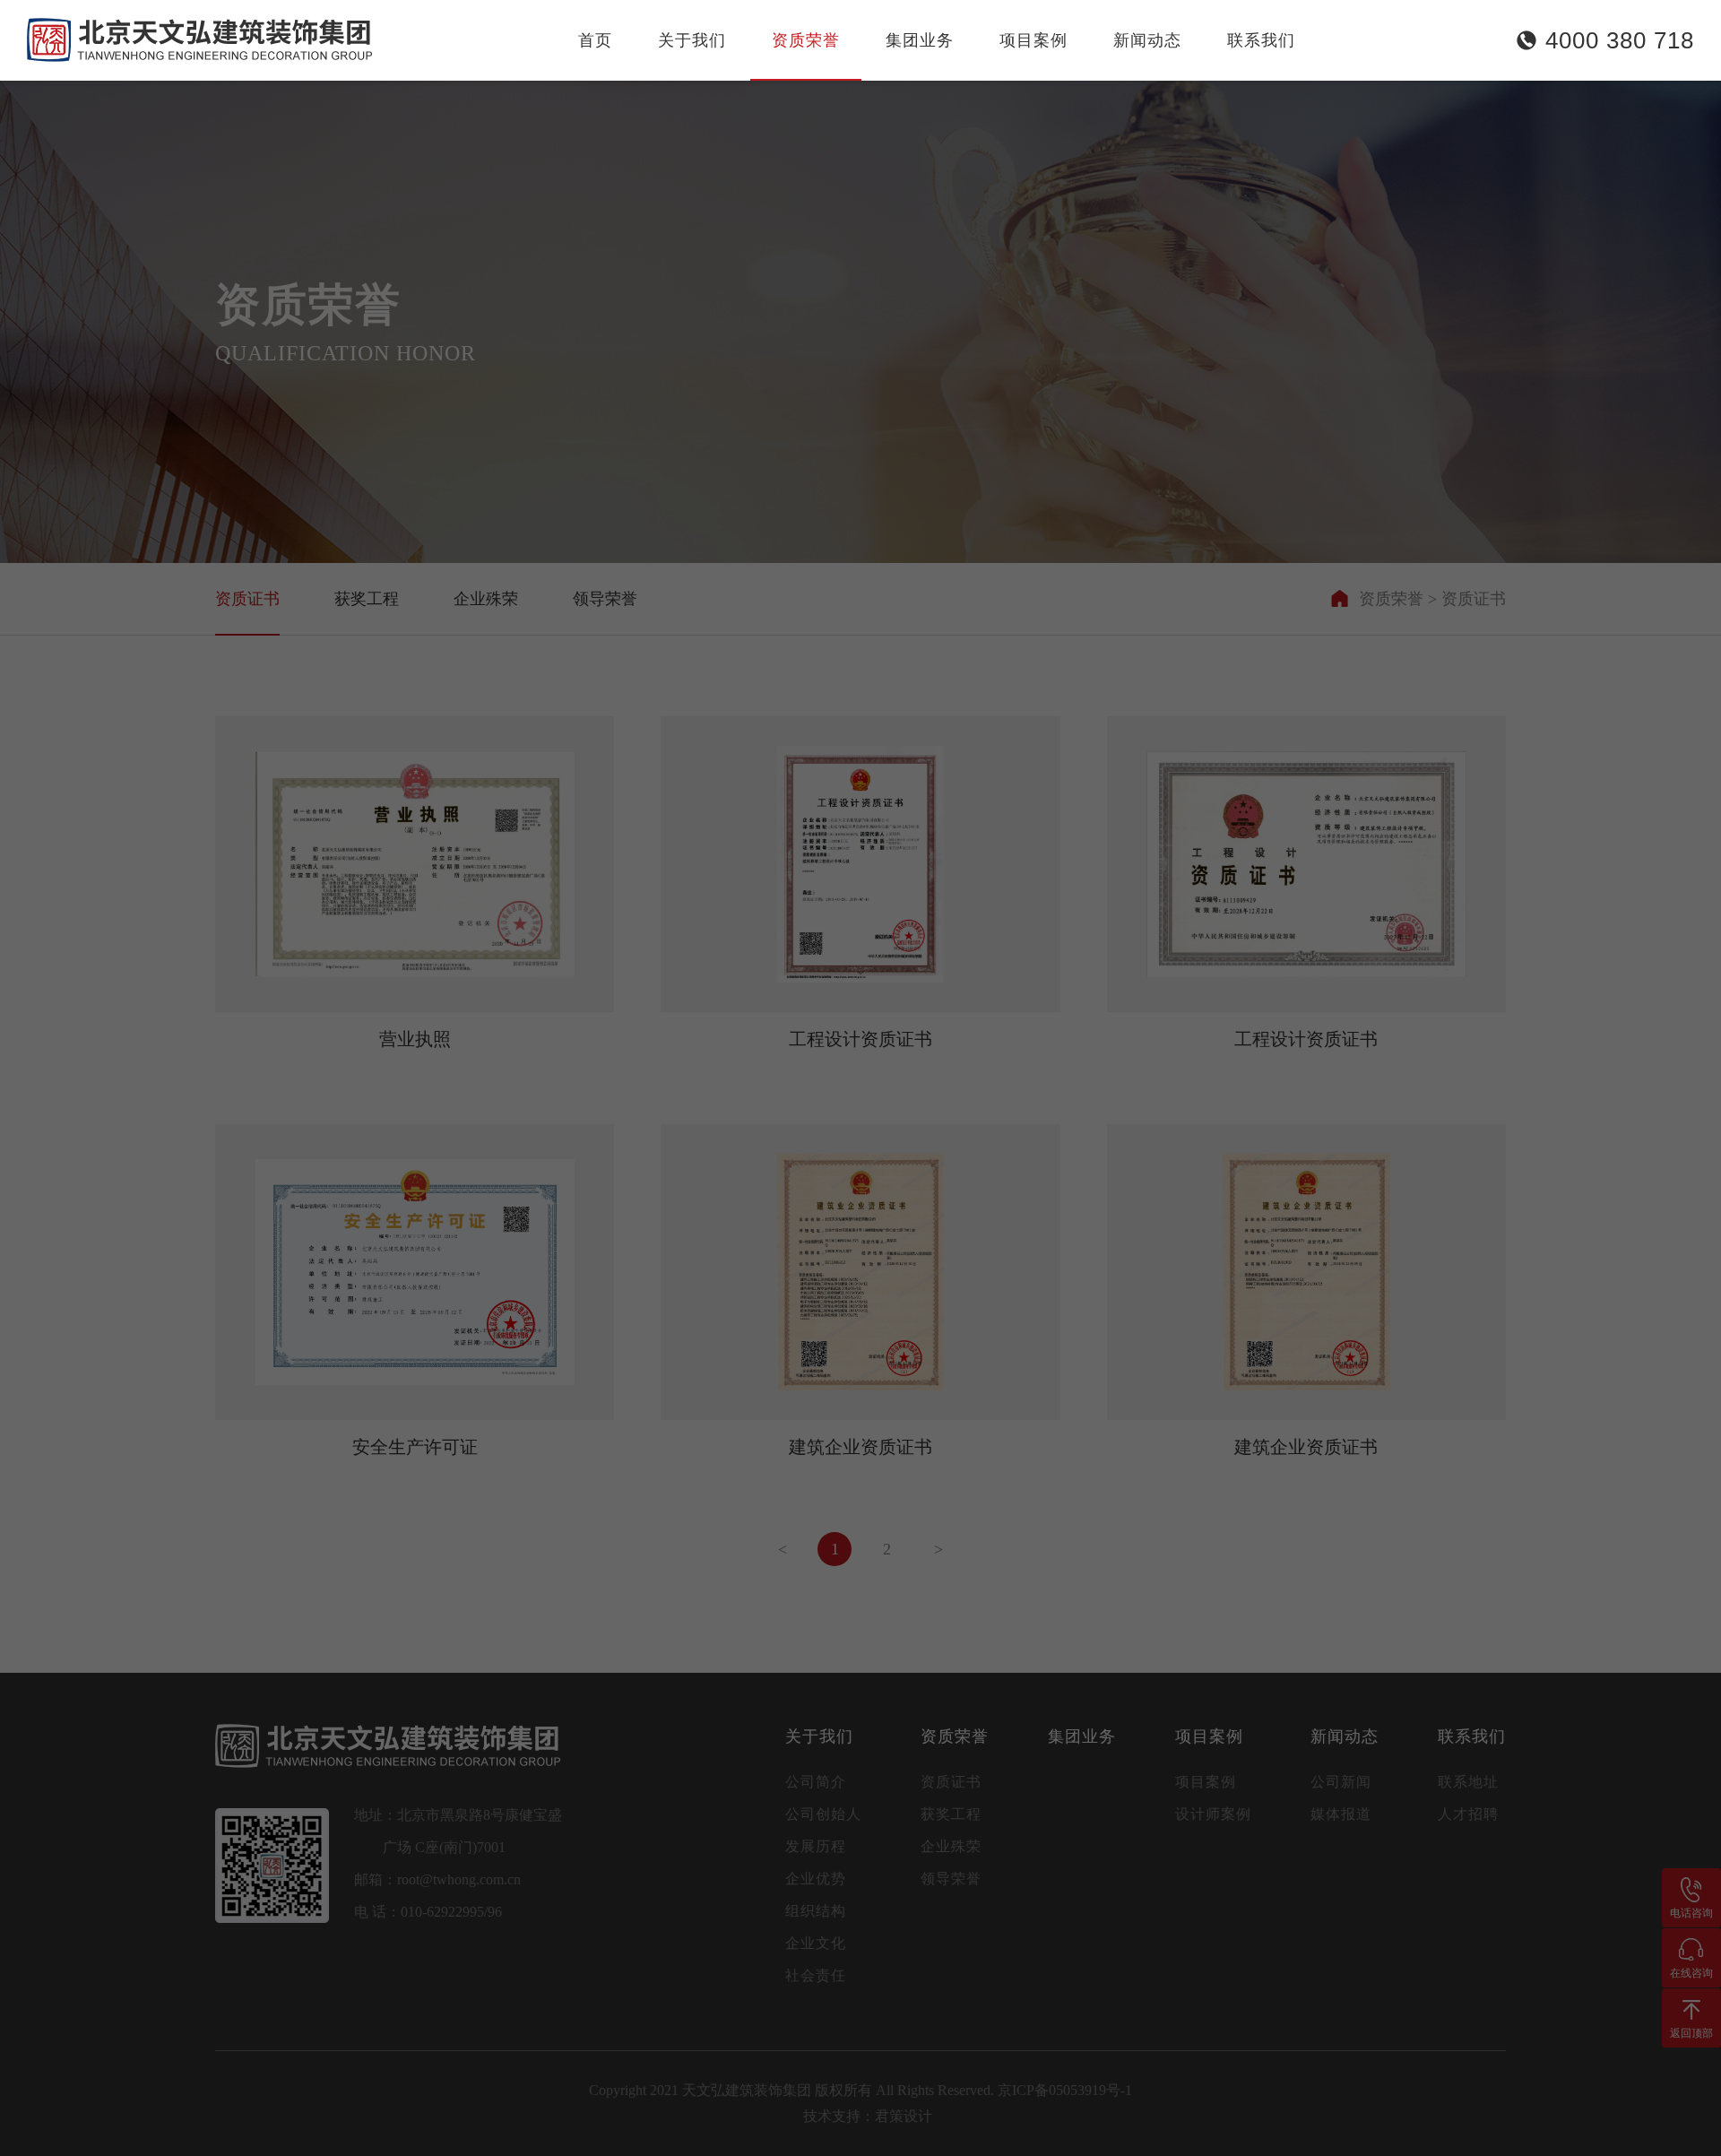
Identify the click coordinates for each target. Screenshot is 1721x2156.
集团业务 (920, 40)
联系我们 (1261, 40)
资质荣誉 (806, 40)
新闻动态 (1147, 40)
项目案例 (1033, 40)
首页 (595, 40)
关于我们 (692, 40)
